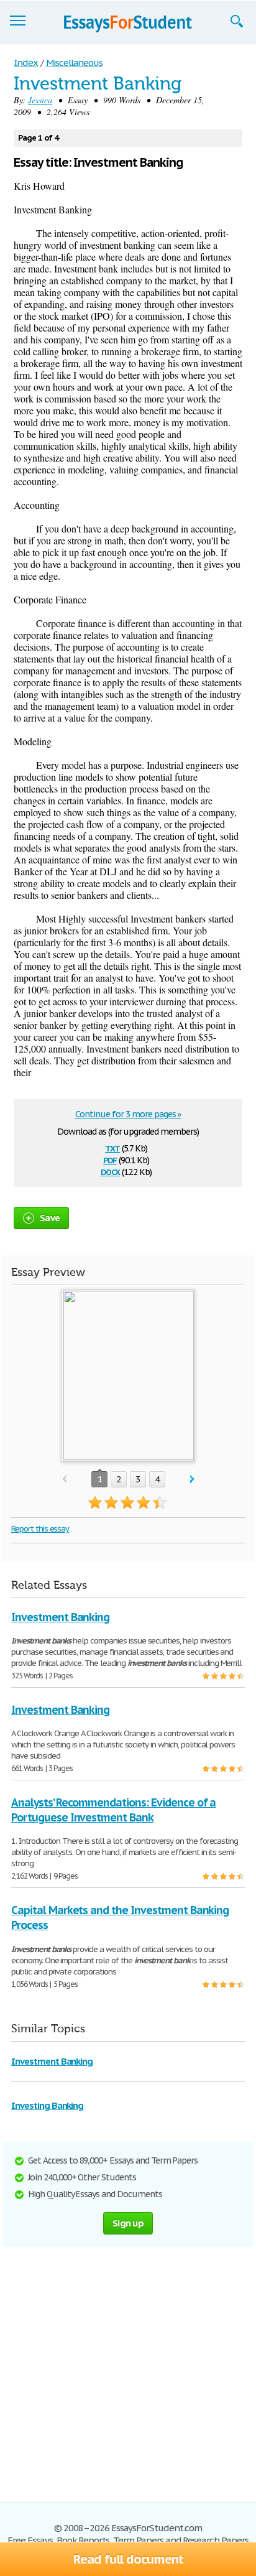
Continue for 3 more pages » (128, 1114)
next (192, 1480)
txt (112, 1147)
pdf (110, 1159)
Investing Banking (47, 2105)
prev (64, 1480)
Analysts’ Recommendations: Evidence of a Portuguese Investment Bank (113, 1810)
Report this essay (40, 1529)
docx (110, 1171)
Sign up (128, 2223)
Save (50, 1218)
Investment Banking (60, 1617)
